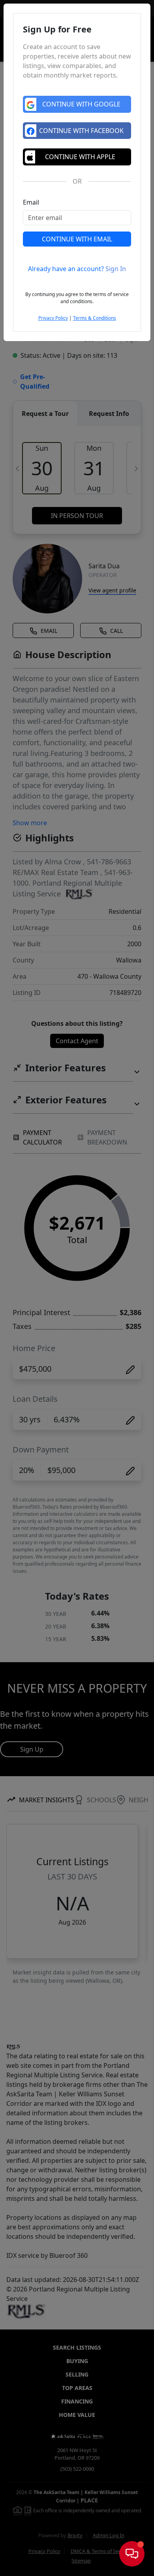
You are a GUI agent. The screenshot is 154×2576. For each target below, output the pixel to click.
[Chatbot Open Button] (132, 2554)
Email (31, 202)
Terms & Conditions (95, 318)
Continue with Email (77, 239)
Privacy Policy (53, 318)
